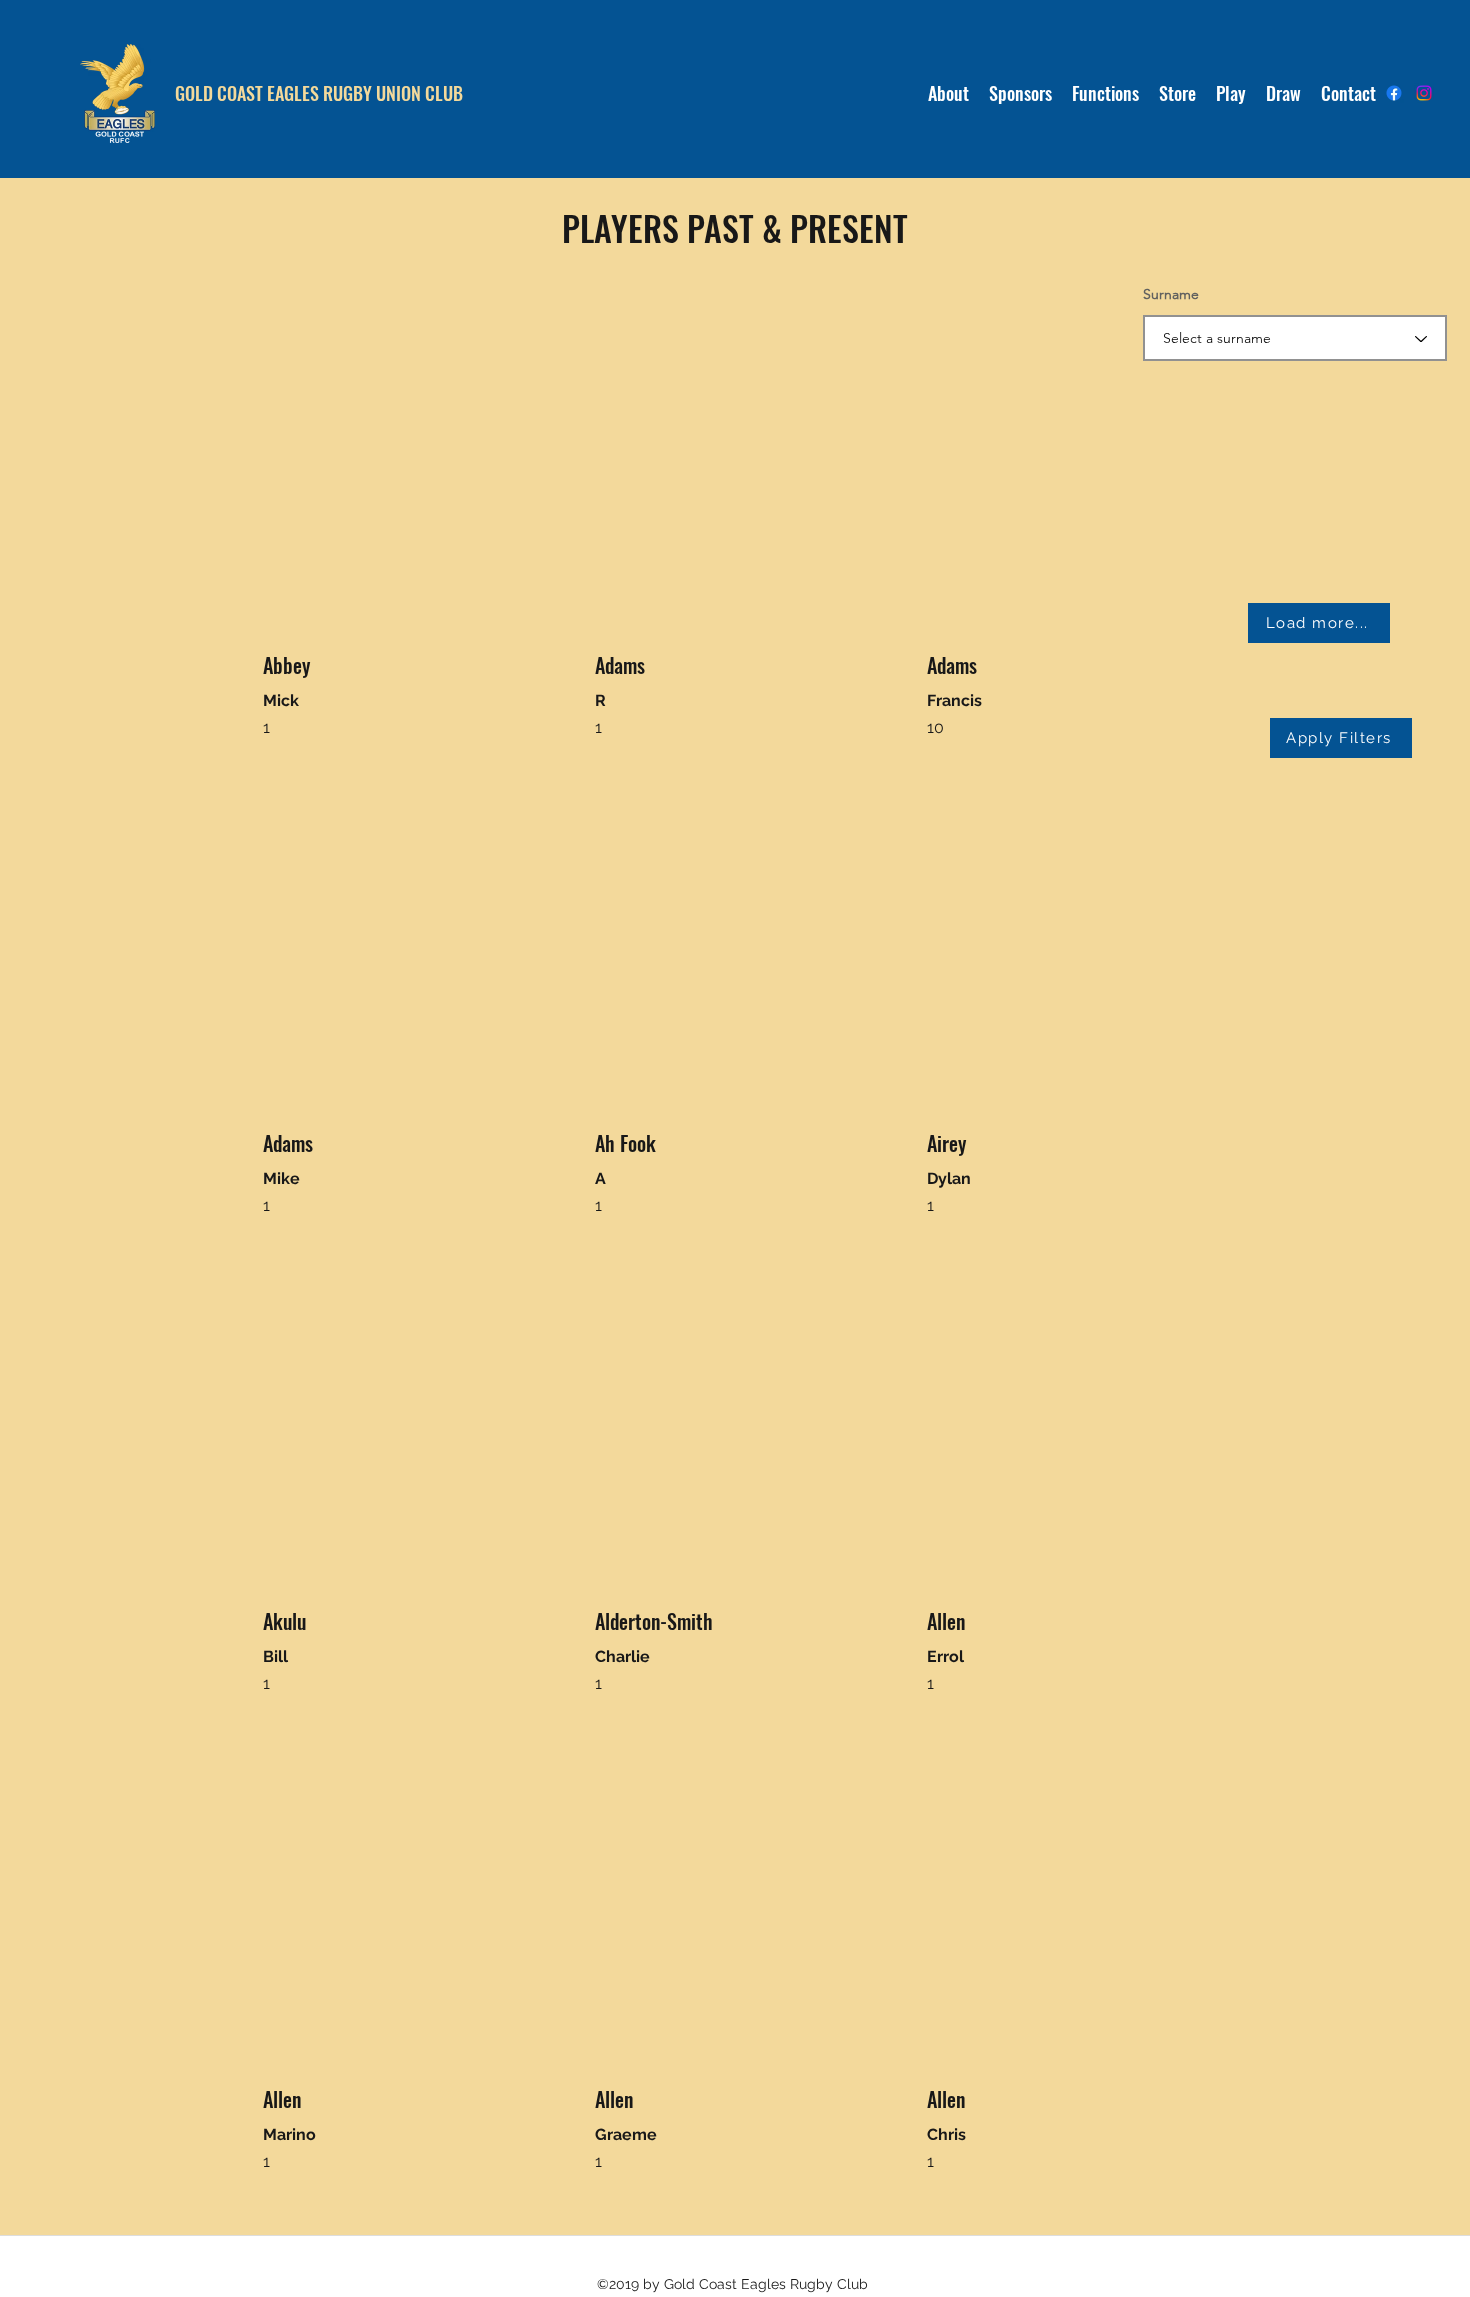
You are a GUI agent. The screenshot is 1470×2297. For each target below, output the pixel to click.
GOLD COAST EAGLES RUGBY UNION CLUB (319, 93)
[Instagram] (1424, 93)
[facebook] (1394, 93)
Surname (1171, 294)
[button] (1231, 93)
